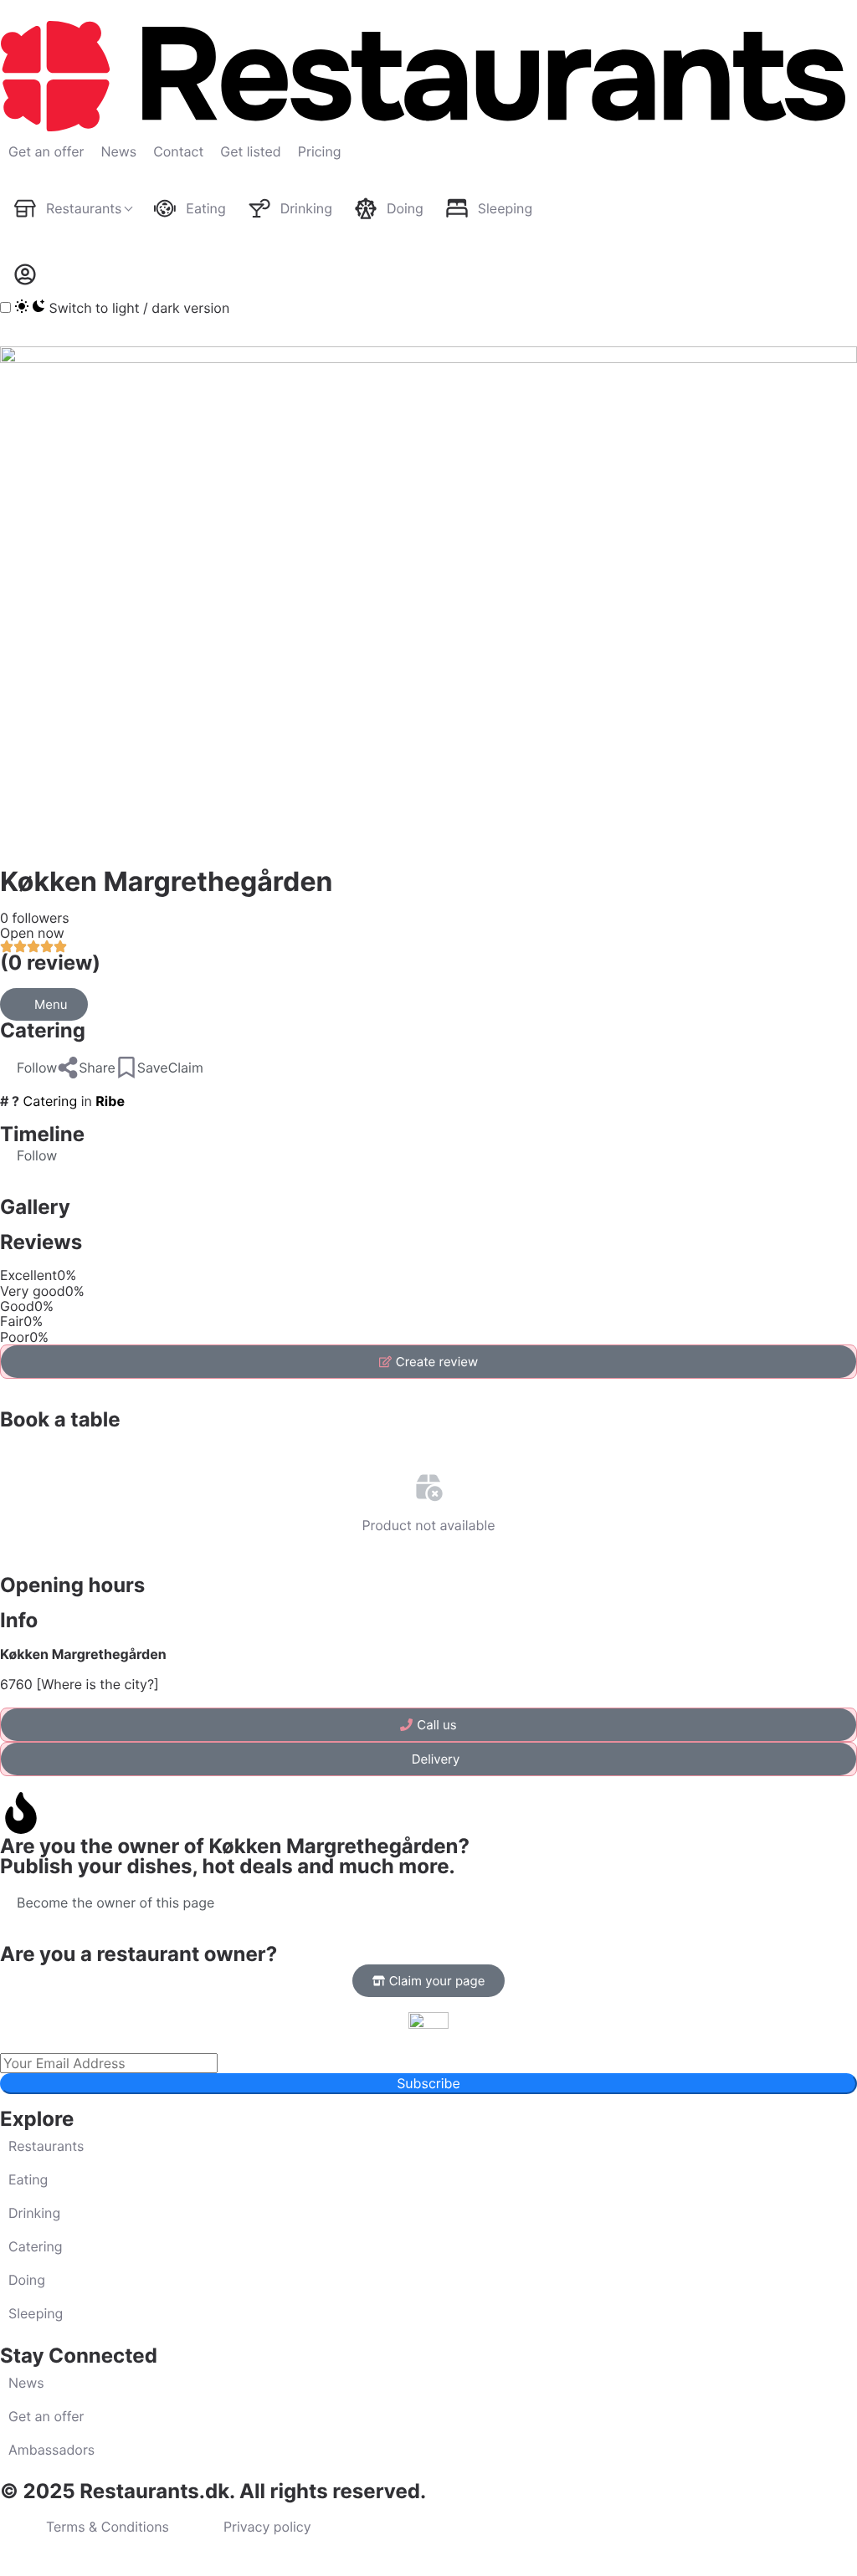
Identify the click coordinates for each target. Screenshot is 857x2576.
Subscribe (428, 2083)
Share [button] (97, 1068)
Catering (43, 1030)
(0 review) (50, 963)
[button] (28, 1068)
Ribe (110, 1101)
